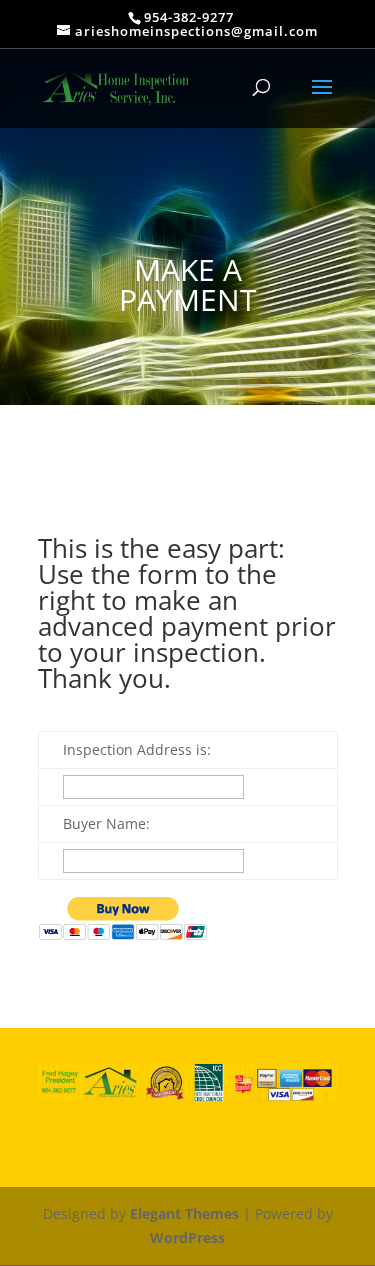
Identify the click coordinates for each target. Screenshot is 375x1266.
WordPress (187, 1237)
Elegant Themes (184, 1213)
